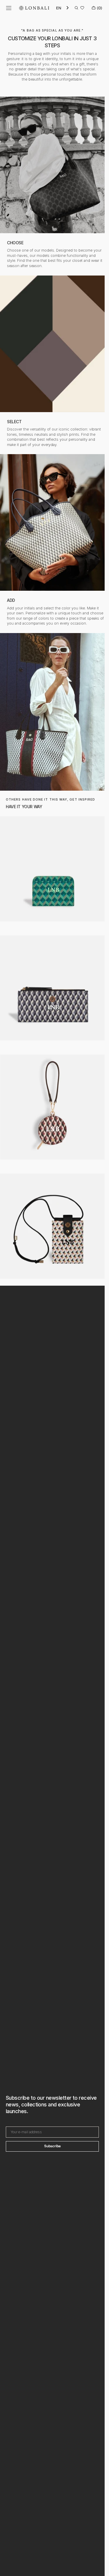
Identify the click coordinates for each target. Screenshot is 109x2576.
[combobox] (63, 8)
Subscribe (52, 2146)
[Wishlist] (82, 8)
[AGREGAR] (52, 540)
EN (59, 8)
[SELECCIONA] (52, 361)
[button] (9, 8)
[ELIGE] (52, 183)
